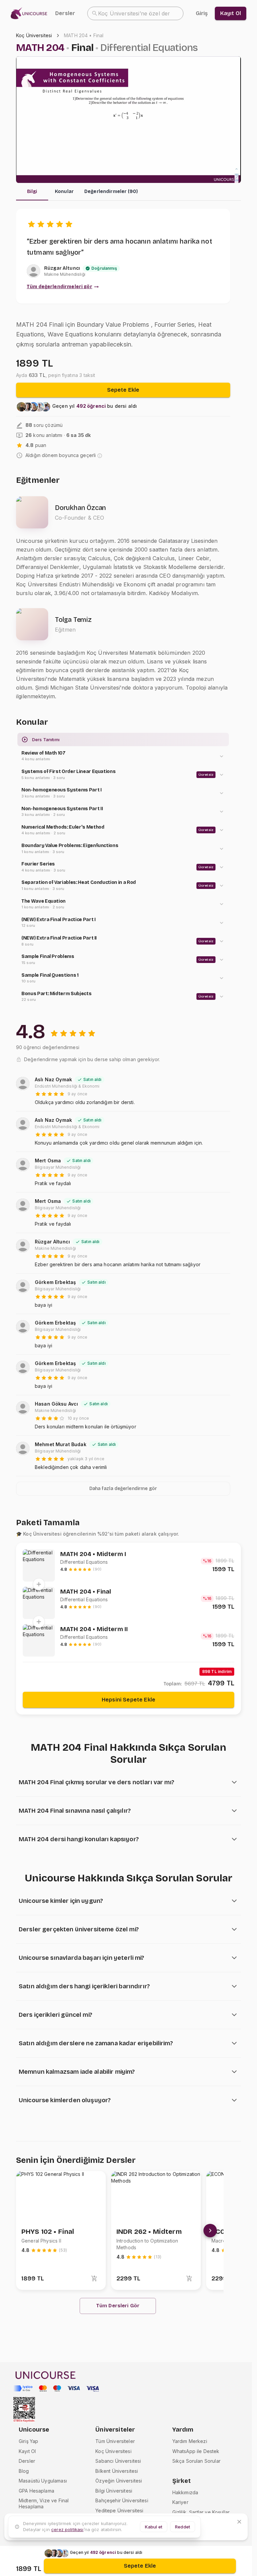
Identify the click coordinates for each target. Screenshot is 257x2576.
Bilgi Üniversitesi (114, 2491)
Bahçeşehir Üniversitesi (122, 2500)
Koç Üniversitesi (34, 35)
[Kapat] (239, 2522)
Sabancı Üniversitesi (118, 2461)
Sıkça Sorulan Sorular (196, 2461)
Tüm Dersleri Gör (118, 2306)
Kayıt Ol (27, 2451)
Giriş (202, 13)
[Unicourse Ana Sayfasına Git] (31, 14)
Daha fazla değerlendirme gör (123, 1489)
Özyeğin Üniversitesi (119, 2481)
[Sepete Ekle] (94, 2278)
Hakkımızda (185, 2492)
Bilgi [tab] (32, 191)
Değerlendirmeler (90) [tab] (111, 191)
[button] (123, 756)
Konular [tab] (64, 191)
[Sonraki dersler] (210, 2231)
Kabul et (154, 2527)
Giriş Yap (28, 2441)
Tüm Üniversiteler (115, 2441)
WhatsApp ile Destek (196, 2451)
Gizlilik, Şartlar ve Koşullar (201, 2512)
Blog (24, 2471)
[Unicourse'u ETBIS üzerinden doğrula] (24, 2410)
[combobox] (135, 13)
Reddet (183, 2527)
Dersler (65, 13)
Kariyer (180, 2502)
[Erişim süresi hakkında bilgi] (100, 456)
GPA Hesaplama (36, 2491)
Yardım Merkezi (190, 2441)
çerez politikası (67, 2529)
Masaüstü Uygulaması (43, 2481)
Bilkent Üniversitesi (117, 2471)
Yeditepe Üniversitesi (119, 2510)
